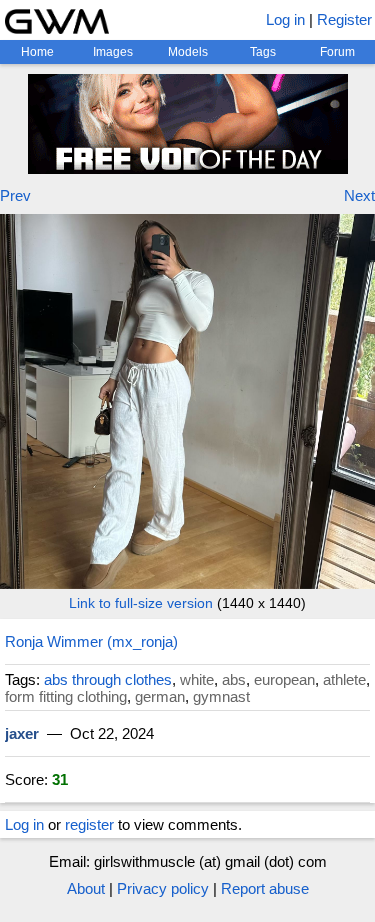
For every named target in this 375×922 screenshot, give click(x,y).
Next (359, 195)
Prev (15, 195)
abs (234, 679)
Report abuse (265, 888)
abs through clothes (108, 679)
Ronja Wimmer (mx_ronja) (91, 641)
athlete (344, 679)
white (197, 679)
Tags (263, 52)
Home (37, 52)
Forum (337, 52)
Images (113, 52)
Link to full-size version (141, 603)
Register (344, 19)
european (284, 679)
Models (188, 52)
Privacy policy (163, 888)
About (86, 888)
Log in (285, 19)
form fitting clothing (66, 696)
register (89, 824)
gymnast (221, 696)
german (160, 696)
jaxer (22, 733)
